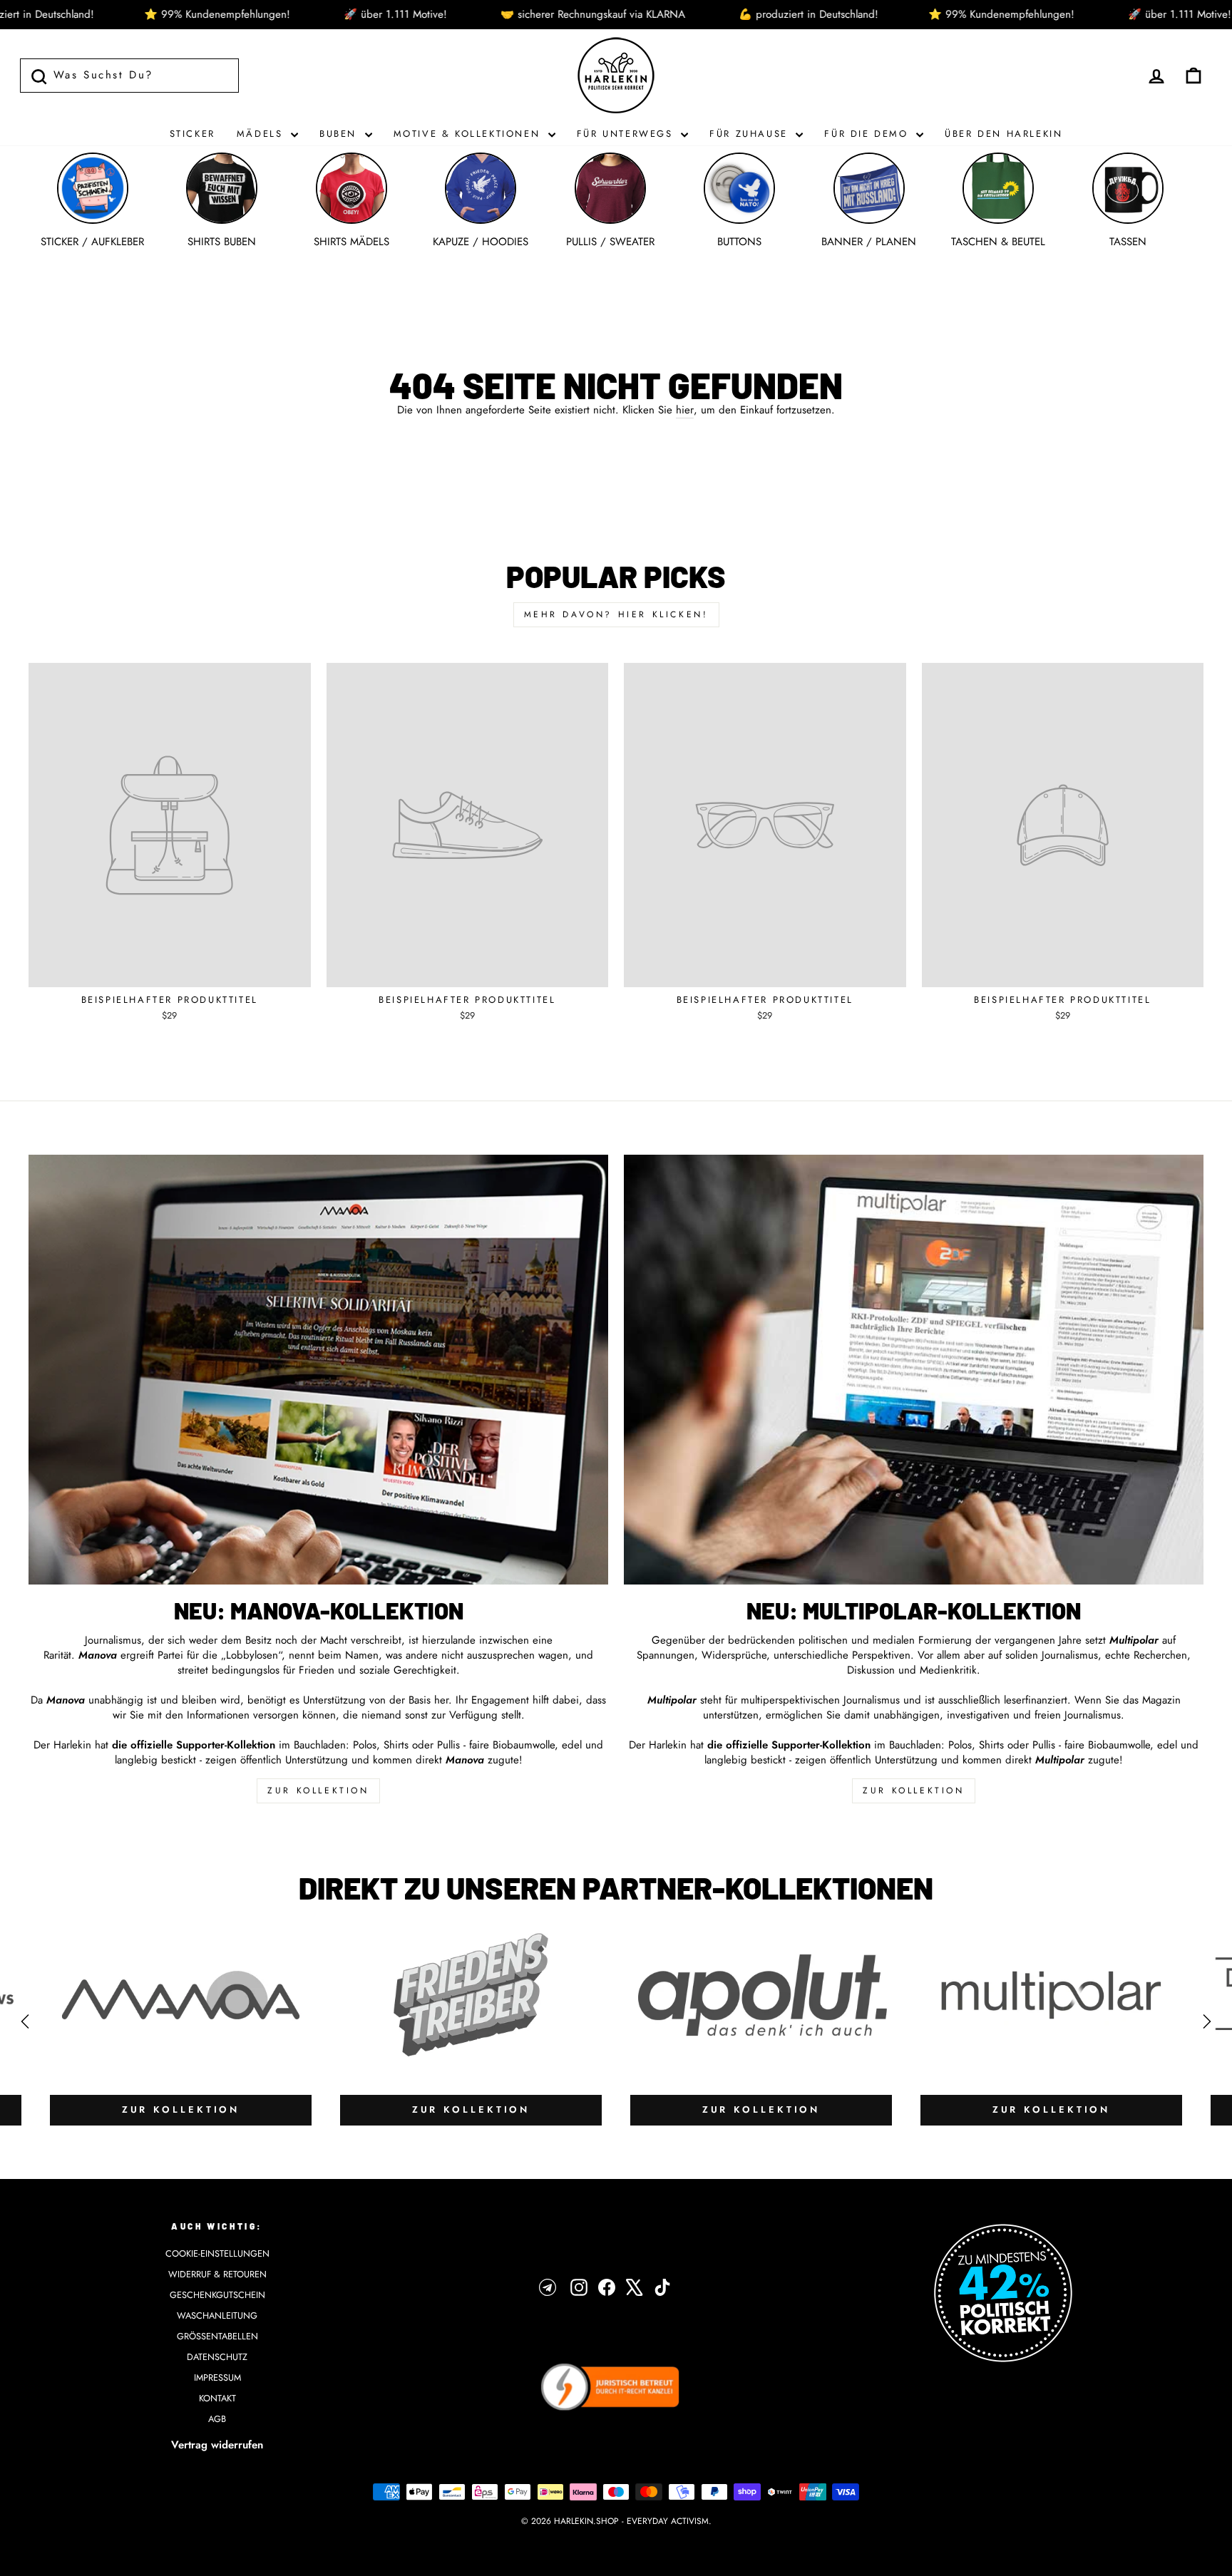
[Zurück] (25, 2021)
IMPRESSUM (217, 2377)
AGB (217, 2419)
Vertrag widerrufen (217, 2445)
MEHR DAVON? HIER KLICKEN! (616, 614)
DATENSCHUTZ (217, 2357)
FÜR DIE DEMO (868, 134)
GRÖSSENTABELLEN (217, 2336)
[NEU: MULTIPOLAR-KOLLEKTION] (914, 1370)
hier (685, 410)
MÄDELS (262, 134)
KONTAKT (217, 2398)
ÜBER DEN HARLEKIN (1003, 134)
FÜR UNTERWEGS (627, 134)
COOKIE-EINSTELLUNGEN (217, 2253)
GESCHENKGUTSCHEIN (217, 2295)
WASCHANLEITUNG (217, 2315)
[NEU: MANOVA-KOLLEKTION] (318, 1370)
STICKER (192, 134)
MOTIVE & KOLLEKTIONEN (469, 134)
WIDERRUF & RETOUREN (217, 2274)
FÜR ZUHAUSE (751, 134)
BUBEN (340, 134)
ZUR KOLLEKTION (318, 1791)
